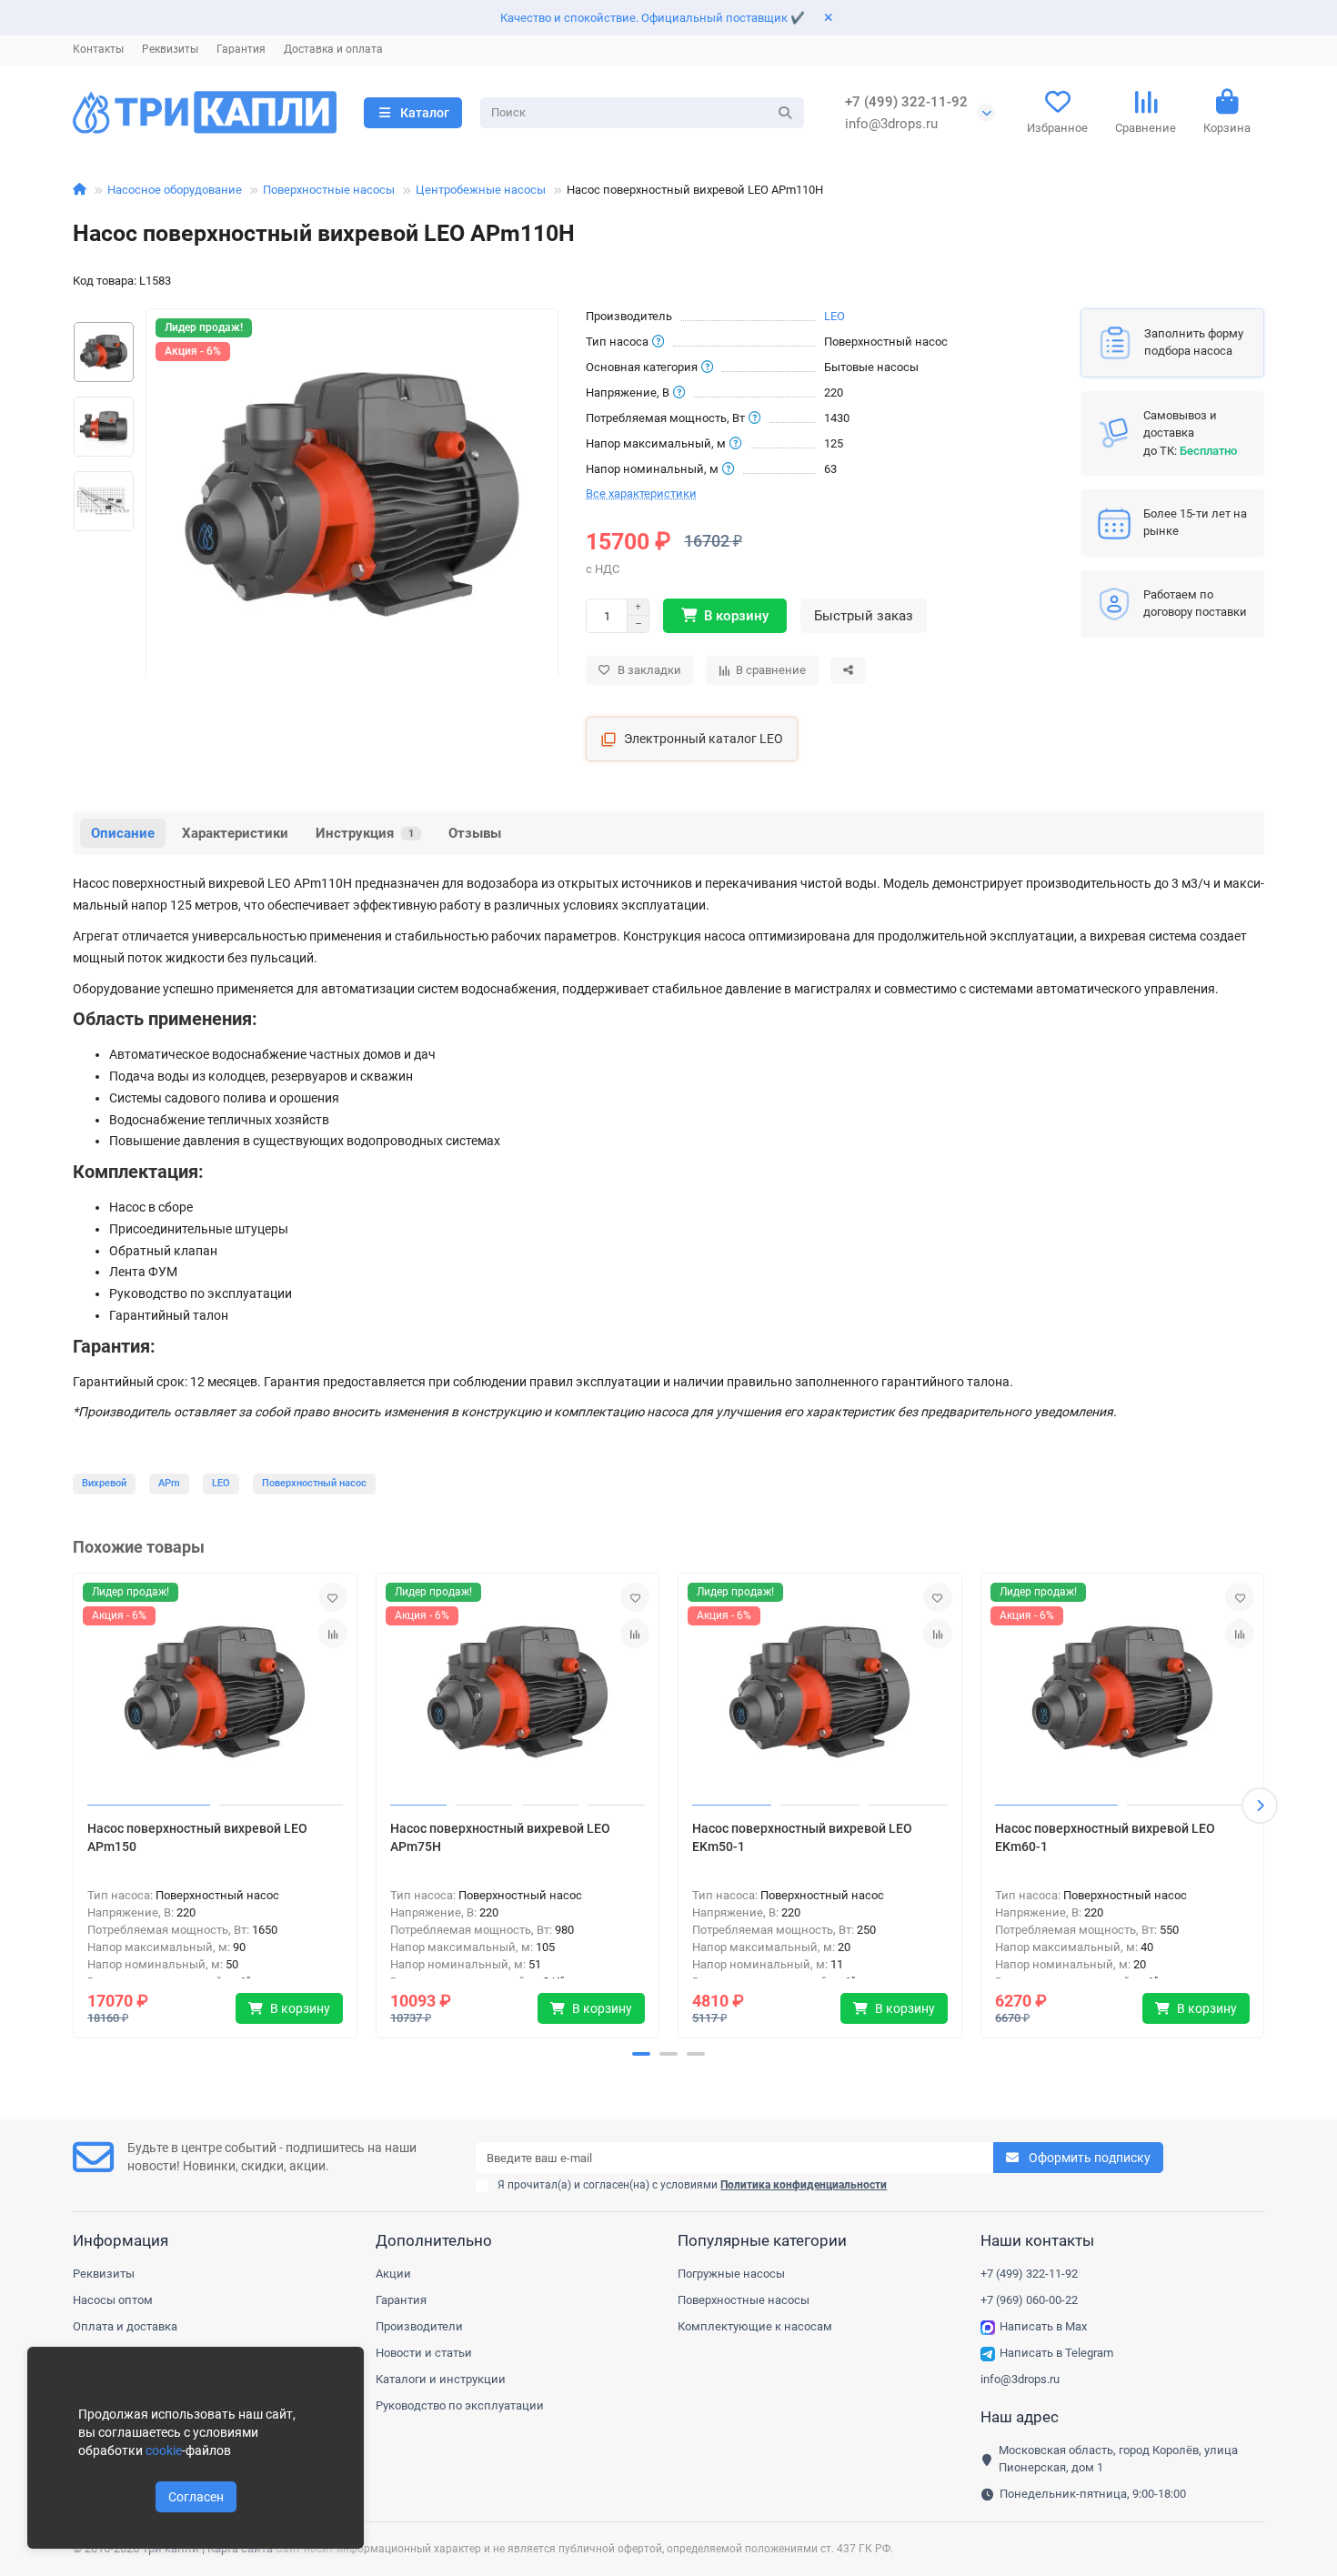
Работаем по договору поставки (1195, 603)
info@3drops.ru (891, 124)
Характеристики (235, 833)
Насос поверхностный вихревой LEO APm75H (500, 1837)
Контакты (98, 49)
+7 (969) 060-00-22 (1029, 2300)
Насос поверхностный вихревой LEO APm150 (197, 1837)
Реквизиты (170, 49)
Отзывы (475, 833)
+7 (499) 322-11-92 (906, 102)
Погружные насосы (731, 2274)
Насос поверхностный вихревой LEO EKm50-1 (802, 1837)
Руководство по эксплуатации (460, 2405)
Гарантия (241, 49)
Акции (393, 2274)
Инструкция (365, 833)
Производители (419, 2326)
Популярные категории (762, 2240)
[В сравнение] (333, 1634)
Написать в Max (1043, 2326)
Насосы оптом (113, 2300)
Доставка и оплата (333, 49)
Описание (123, 833)
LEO (834, 316)
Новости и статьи (424, 2353)
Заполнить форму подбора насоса (1194, 342)
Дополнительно (434, 2240)
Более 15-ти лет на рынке (1195, 522)
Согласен (196, 2497)
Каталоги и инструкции (441, 2379)
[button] (77, 1806)
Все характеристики (641, 493)
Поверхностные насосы (329, 190)
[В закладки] (333, 1597)
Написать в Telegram (1056, 2353)
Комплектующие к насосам (755, 2326)
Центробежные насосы (481, 190)
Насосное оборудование (175, 190)
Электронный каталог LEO (704, 739)
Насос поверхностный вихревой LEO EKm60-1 (1105, 1837)
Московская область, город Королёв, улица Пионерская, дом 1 (1118, 2459)
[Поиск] (785, 113)
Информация (121, 2240)
